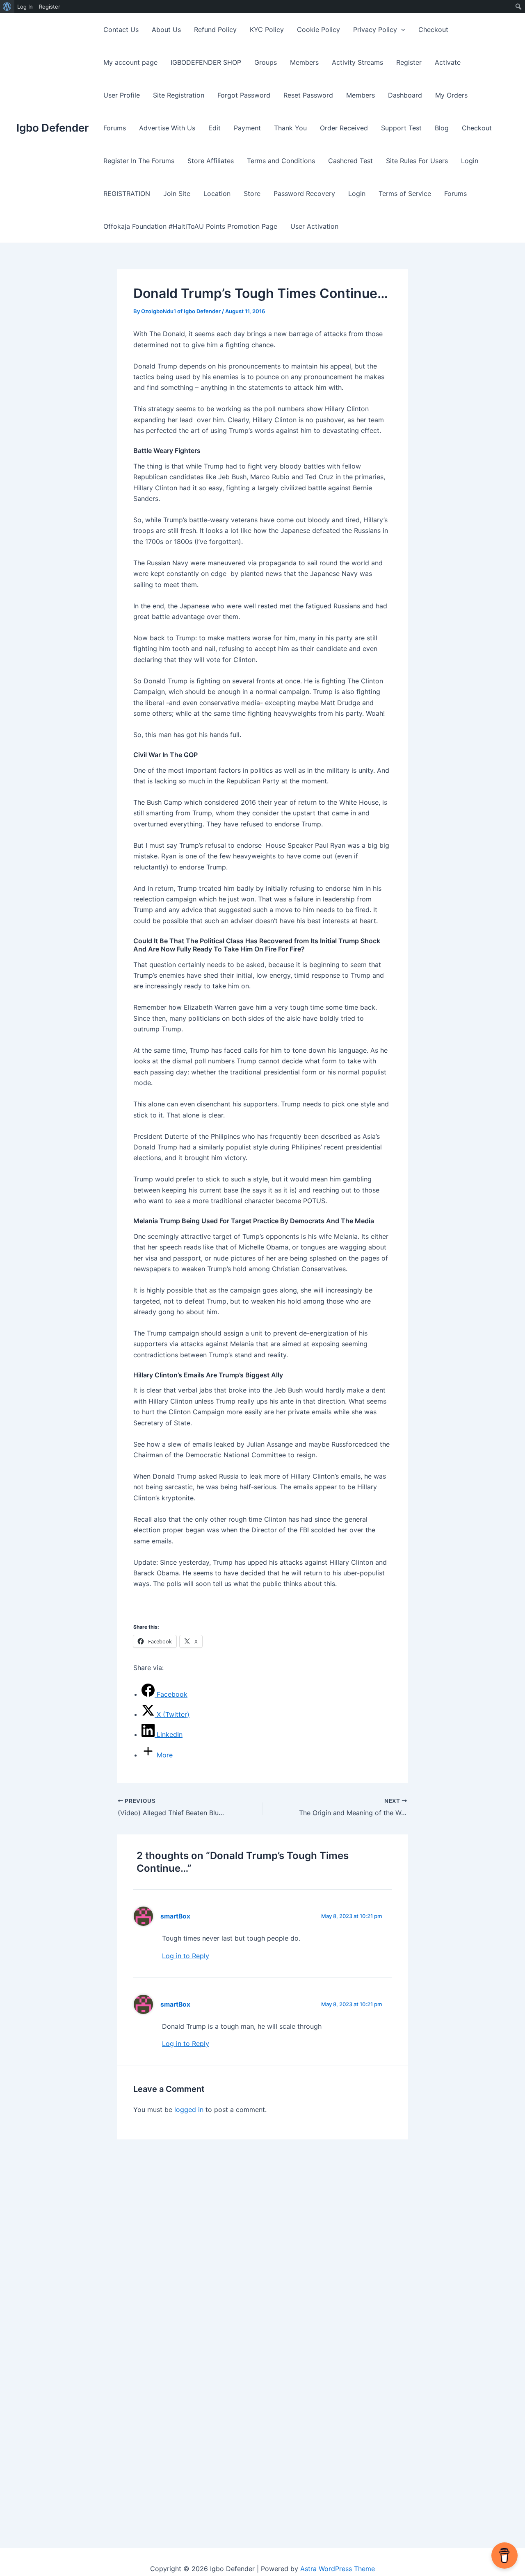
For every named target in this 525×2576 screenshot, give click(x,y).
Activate (448, 62)
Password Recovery (304, 193)
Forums (115, 128)
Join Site (177, 193)
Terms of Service (405, 193)
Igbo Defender (52, 128)
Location (217, 193)
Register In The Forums (139, 161)
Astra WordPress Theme (338, 2569)
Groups (266, 62)
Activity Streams (357, 62)
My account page (130, 62)
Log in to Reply (186, 1956)
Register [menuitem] (50, 7)
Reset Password (308, 95)
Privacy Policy (375, 30)
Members (304, 62)
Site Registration (179, 95)
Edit (215, 128)
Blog (442, 128)
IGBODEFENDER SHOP (206, 62)
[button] (401, 30)
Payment (247, 128)
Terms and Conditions (281, 161)
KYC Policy (267, 30)
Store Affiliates (211, 161)
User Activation (314, 226)
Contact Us (121, 30)
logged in (189, 2109)
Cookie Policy (318, 30)
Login (470, 161)
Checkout (433, 30)
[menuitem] (7, 7)
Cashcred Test (350, 161)
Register (409, 62)
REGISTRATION (127, 193)
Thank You (290, 128)
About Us (166, 30)
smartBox (175, 1916)
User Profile (122, 95)
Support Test (401, 128)
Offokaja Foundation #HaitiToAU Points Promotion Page (190, 226)
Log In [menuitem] (25, 7)
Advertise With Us (167, 128)
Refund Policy (215, 30)
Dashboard (405, 95)
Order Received (344, 128)
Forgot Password (244, 95)
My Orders (451, 95)
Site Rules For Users (417, 161)
